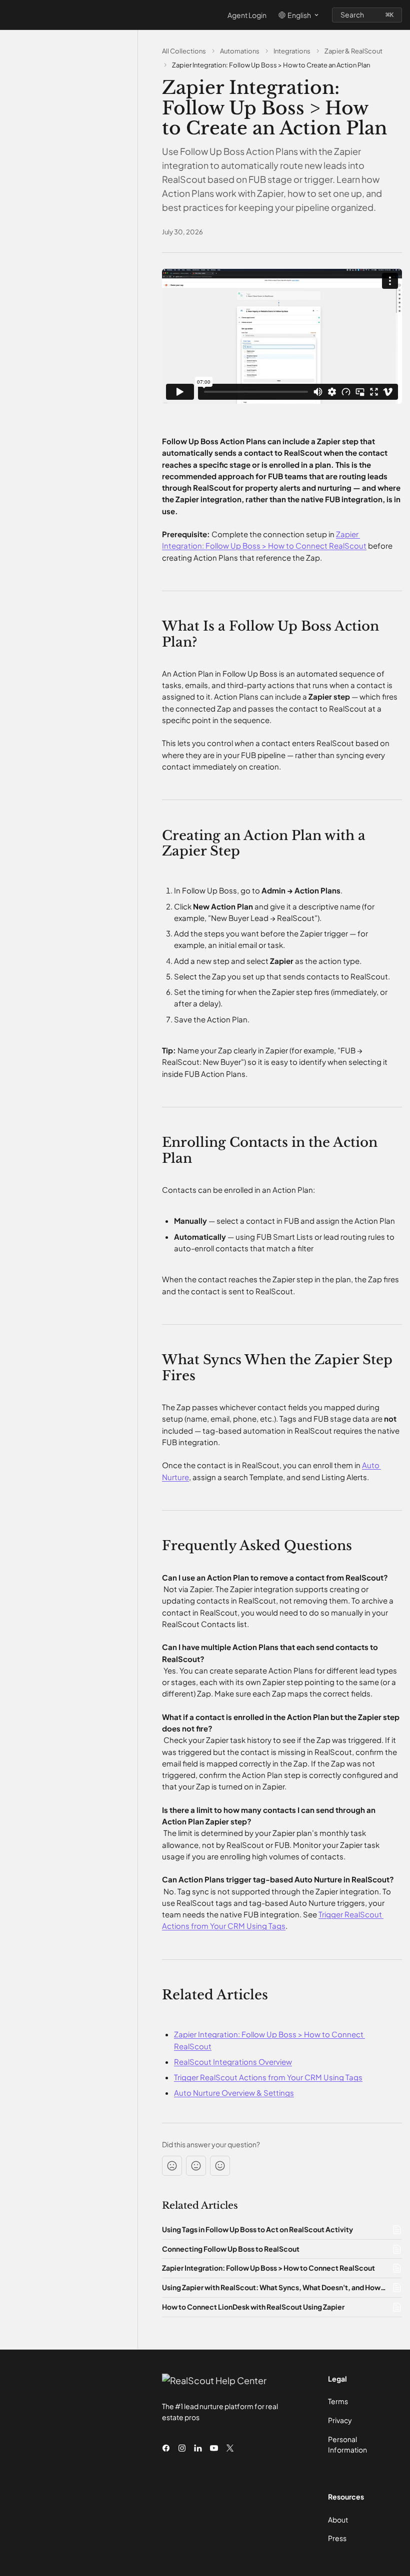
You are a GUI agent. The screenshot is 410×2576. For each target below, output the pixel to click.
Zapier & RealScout (353, 51)
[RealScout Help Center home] (10, 15)
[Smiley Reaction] (220, 2166)
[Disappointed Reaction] (172, 2166)
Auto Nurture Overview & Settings (234, 2093)
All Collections (184, 51)
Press (337, 2538)
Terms (338, 2401)
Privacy (340, 2420)
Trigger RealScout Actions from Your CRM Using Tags (268, 2077)
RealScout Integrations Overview (233, 2062)
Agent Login (247, 15)
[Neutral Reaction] (196, 2166)
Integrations (292, 51)
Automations (240, 51)
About (338, 2520)
